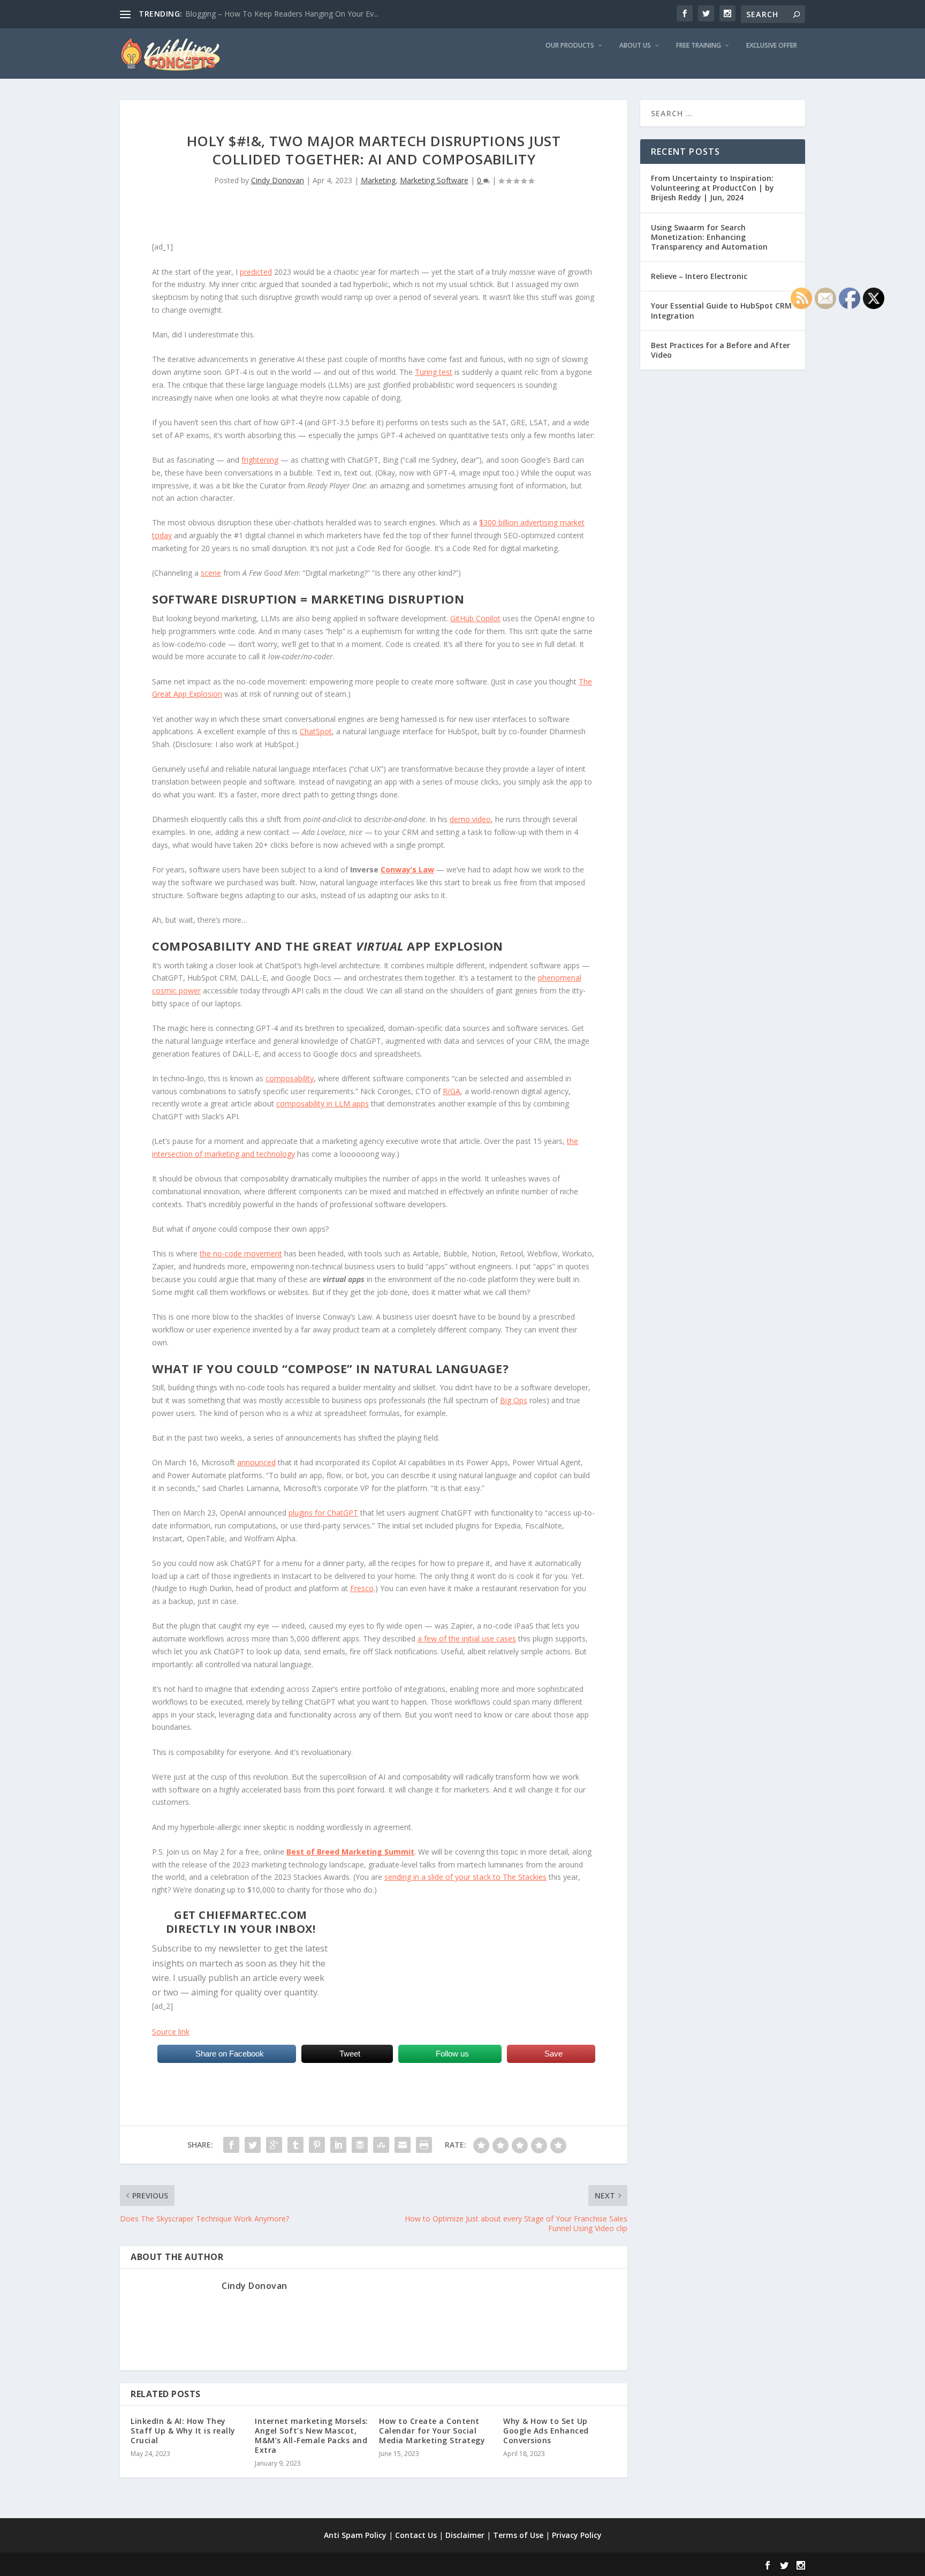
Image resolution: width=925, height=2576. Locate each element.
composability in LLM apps (323, 1104)
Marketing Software (434, 180)
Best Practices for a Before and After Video (721, 350)
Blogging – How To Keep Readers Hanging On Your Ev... (282, 14)
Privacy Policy (577, 2535)
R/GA (452, 1091)
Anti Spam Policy (355, 2535)
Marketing (378, 180)
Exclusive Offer (772, 46)
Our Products (570, 46)
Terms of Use (518, 2535)
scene (211, 573)
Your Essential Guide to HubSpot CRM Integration (721, 310)
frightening (260, 460)
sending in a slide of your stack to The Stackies (465, 1877)
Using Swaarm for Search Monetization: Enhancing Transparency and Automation (709, 237)
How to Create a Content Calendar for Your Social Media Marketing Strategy (432, 2431)
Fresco (362, 1588)
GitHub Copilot (475, 618)
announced (256, 1462)
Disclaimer (465, 2535)
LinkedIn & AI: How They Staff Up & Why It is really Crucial (183, 2431)
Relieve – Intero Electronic (699, 276)
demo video (470, 819)
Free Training (699, 46)
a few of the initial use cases (467, 1639)
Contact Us (416, 2535)
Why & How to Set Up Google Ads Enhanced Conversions (546, 2431)
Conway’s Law (407, 869)
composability (290, 1078)
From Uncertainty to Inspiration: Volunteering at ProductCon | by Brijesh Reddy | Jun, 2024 (712, 188)
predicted (256, 272)
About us (635, 46)
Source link (171, 2032)
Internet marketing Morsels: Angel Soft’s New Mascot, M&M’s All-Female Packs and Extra (312, 2436)
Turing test (434, 372)
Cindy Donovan (278, 180)
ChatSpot (316, 731)
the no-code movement (241, 1253)
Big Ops (514, 1400)
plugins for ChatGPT (323, 1513)
